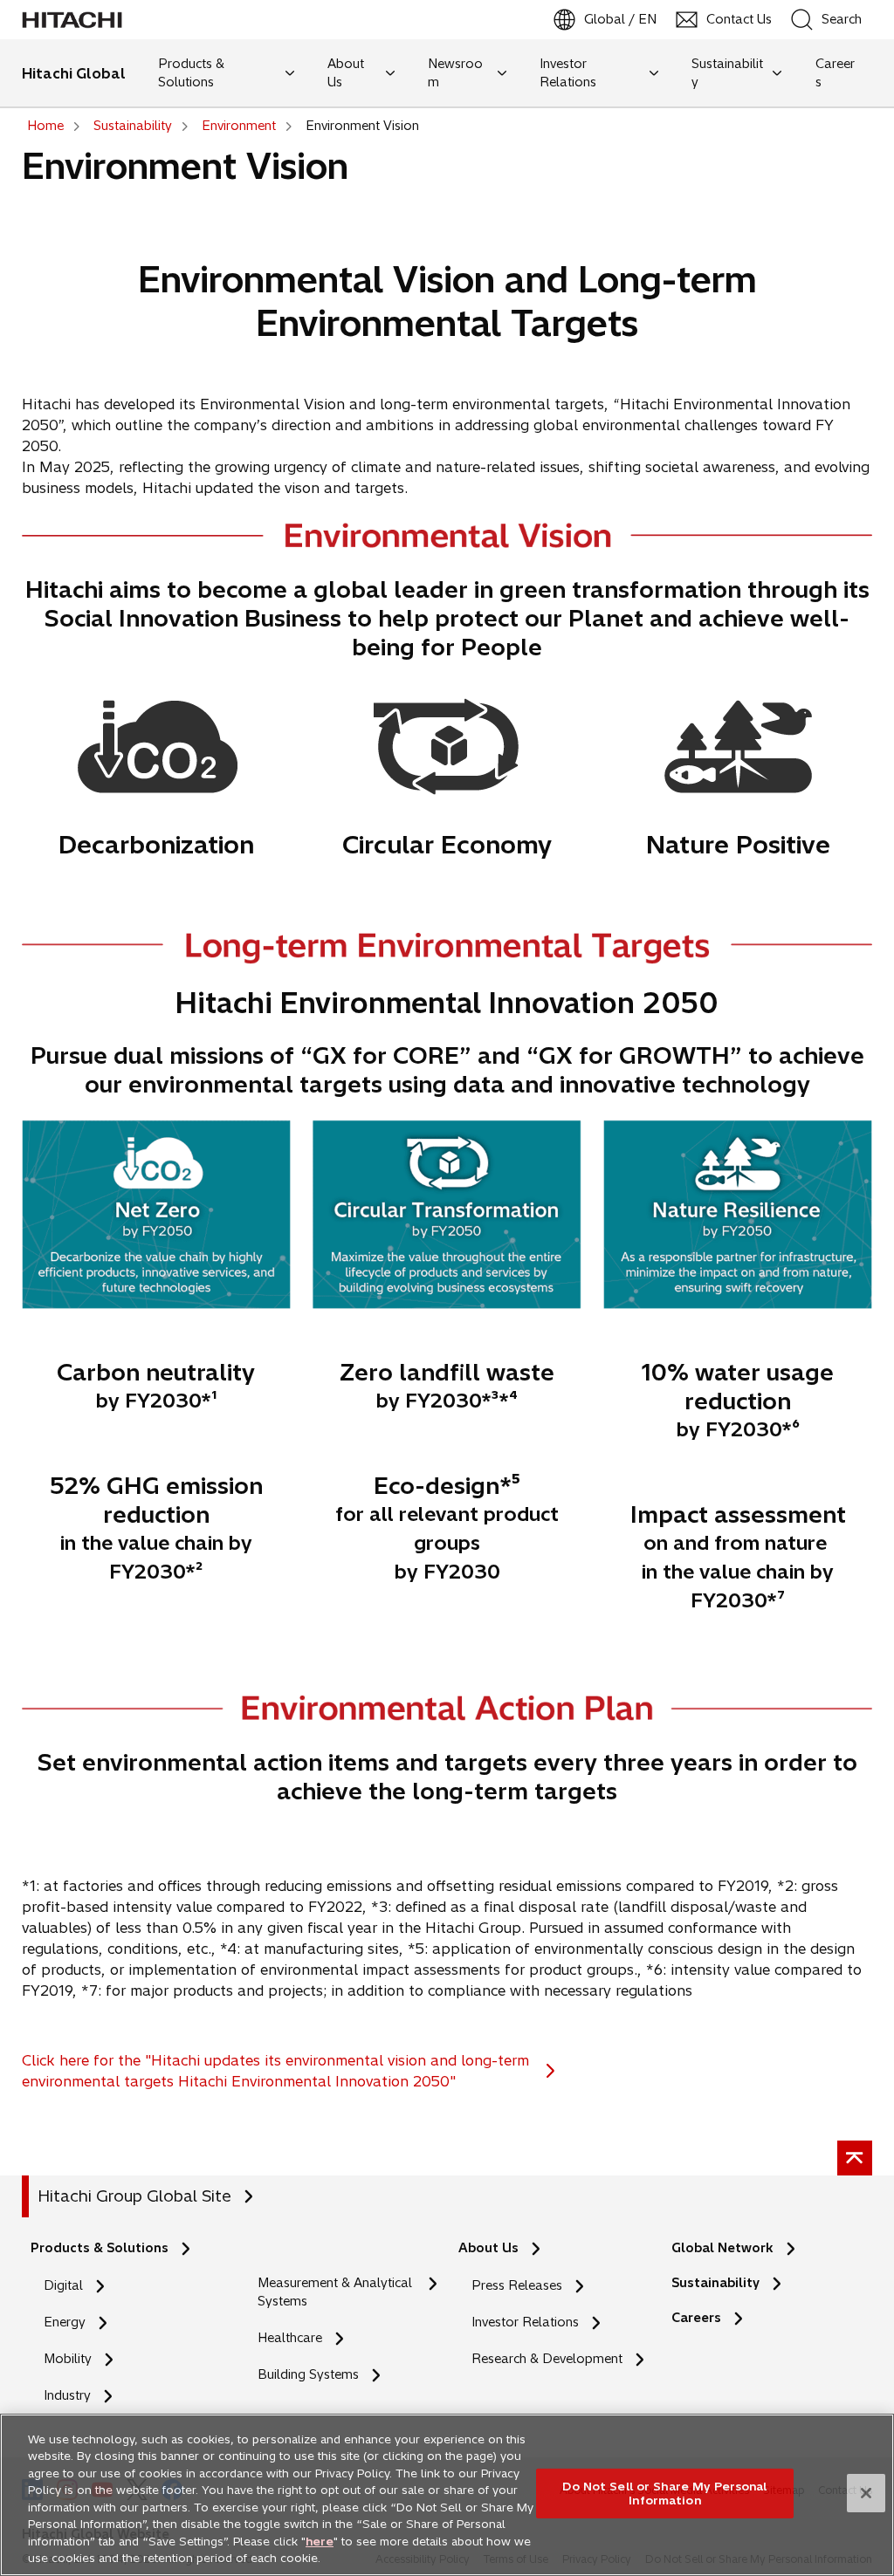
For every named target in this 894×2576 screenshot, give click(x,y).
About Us (488, 2248)
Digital (63, 2285)
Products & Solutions (100, 2248)
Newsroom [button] (455, 73)
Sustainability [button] (727, 73)
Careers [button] (835, 73)
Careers (701, 2318)
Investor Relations (525, 2322)
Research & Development (547, 2359)
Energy (65, 2322)
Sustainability (715, 2283)
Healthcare (290, 2338)
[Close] (866, 2493)
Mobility (68, 2359)
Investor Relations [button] (568, 73)
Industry (67, 2395)
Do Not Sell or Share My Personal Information (664, 2493)
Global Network (722, 2248)
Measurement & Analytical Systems (335, 2292)
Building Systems (308, 2374)
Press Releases (517, 2285)
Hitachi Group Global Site (134, 2196)
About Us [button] (346, 73)
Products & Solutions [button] (191, 73)
